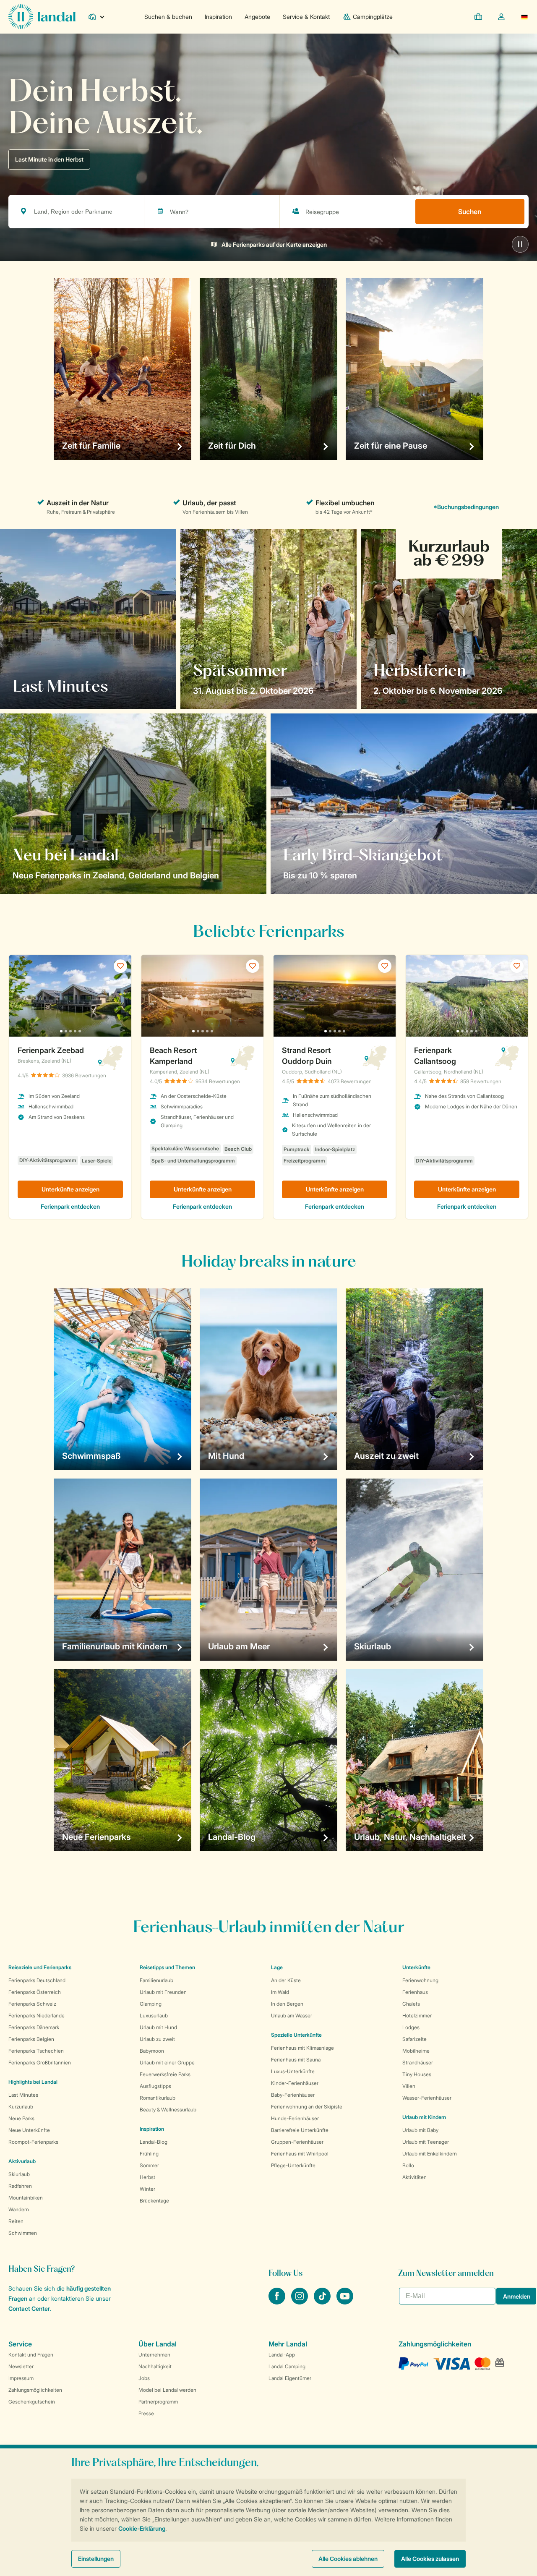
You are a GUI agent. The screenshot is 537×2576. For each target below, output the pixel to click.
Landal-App (282, 2355)
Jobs (144, 2378)
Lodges (411, 2027)
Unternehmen (154, 2355)
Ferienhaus (415, 1992)
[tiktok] (323, 2302)
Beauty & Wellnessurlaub (168, 2110)
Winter (147, 2189)
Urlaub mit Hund (158, 2027)
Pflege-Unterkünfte (293, 2165)
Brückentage (154, 2201)
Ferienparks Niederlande (36, 2016)
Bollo (408, 2165)
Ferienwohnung (420, 1980)
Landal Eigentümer (290, 2378)
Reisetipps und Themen (167, 1967)
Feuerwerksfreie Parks (165, 2074)
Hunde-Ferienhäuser (295, 2118)
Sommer (149, 2165)
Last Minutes (23, 2095)
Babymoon (152, 2051)
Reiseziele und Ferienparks (40, 1967)
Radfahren (20, 2186)
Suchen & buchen (168, 17)
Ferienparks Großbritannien (40, 2063)
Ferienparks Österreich (35, 1992)
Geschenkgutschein (32, 2402)
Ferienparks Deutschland (37, 1980)
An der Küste (286, 1980)
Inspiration (218, 17)
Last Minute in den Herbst (49, 159)
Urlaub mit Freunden (163, 1992)
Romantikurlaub (158, 2098)
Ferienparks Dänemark (34, 2027)
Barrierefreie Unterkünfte (300, 2130)
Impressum (21, 2378)
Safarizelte (414, 2039)
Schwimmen (23, 2233)
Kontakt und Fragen (31, 2355)
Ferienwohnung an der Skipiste (307, 2107)
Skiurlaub (19, 2174)
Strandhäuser (418, 2063)
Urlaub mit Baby (420, 2130)
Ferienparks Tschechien (36, 2051)
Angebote (257, 17)
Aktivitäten (414, 2177)
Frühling (149, 2154)
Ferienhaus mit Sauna (296, 2060)
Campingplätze (373, 17)
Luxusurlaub (154, 2016)
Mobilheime (416, 2051)
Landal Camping (287, 2366)
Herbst (147, 2177)
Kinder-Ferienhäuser (295, 2083)
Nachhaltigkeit (155, 2366)
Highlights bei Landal (33, 2082)
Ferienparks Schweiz (32, 2004)
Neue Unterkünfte (29, 2130)
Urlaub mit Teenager (426, 2142)
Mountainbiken (26, 2198)
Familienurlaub (156, 1980)
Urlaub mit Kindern (424, 2117)
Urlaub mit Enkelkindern (430, 2154)
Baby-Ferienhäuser (293, 2095)
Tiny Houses (417, 2074)
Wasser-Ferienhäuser (427, 2098)
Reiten (16, 2221)
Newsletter (21, 2366)
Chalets (411, 2004)
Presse (146, 2413)
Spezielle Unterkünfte (296, 2035)
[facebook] (278, 2302)
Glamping (151, 2004)
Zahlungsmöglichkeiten (35, 2390)
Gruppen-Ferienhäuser (297, 2142)
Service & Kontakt (306, 17)
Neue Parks (21, 2118)
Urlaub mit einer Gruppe (167, 2063)
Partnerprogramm (158, 2402)
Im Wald (280, 1992)
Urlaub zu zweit (157, 2039)
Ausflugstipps (155, 2086)
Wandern (19, 2209)
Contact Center (29, 2308)
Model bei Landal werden (167, 2390)
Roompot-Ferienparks (33, 2142)
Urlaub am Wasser (292, 2016)
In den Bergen (287, 2004)
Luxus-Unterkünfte (293, 2071)
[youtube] (345, 2302)
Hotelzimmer (417, 2016)
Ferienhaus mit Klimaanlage (302, 2048)
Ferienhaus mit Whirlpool (300, 2154)
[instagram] (300, 2302)
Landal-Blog (154, 2142)
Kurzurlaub (21, 2107)
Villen (409, 2086)
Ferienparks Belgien (31, 2039)
